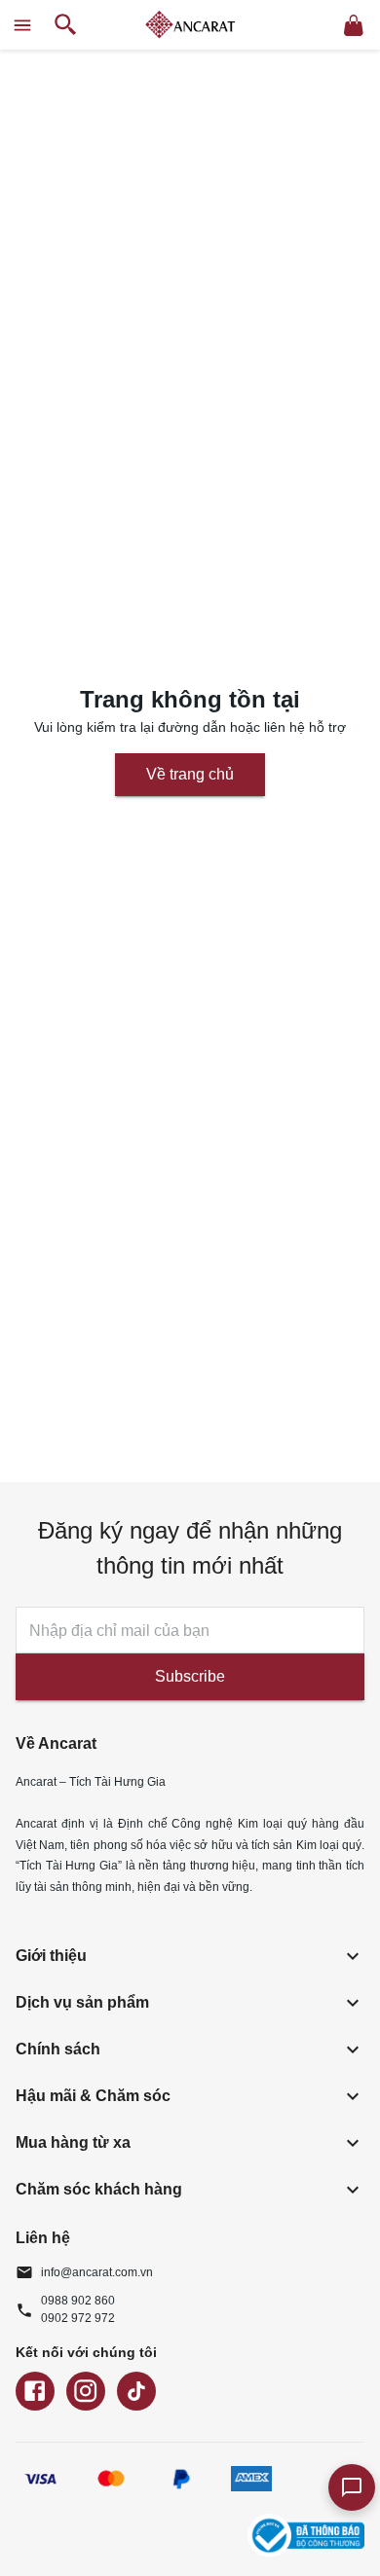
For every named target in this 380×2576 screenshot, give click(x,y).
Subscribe (190, 1676)
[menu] (22, 25)
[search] (66, 25)
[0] (354, 25)
